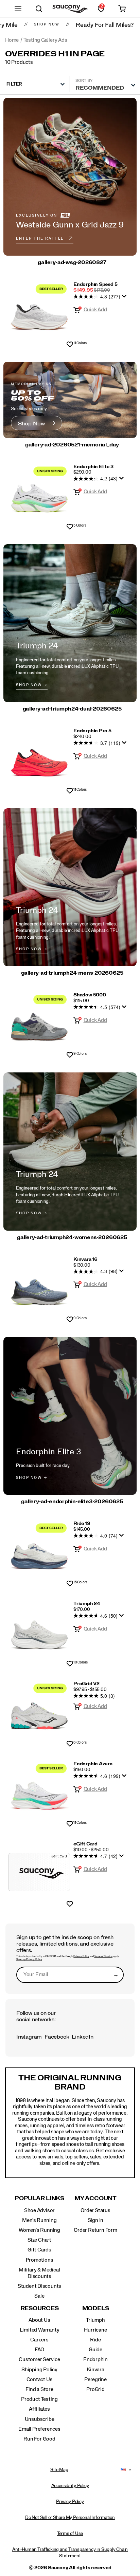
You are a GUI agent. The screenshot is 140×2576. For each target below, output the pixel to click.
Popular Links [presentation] (39, 2198)
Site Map (59, 2470)
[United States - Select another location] (123, 2470)
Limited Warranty (40, 2330)
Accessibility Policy (70, 2486)
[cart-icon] (122, 9)
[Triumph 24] (39, 1632)
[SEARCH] (39, 9)
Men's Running (39, 2220)
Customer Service (39, 2359)
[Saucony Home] (70, 9)
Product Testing (39, 2399)
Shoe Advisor (39, 2210)
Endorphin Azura (93, 1764)
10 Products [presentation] (19, 62)
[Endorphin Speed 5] (39, 312)
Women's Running (39, 2230)
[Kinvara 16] (39, 1287)
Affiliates (39, 2409)
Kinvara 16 (85, 1259)
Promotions (40, 2260)
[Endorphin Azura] (39, 1792)
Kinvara (95, 2370)
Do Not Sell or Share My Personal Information (70, 2518)
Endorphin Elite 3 (93, 467)
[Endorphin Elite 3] (39, 495)
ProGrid (95, 2389)
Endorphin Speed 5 (95, 284)
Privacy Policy (81, 1956)
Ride (95, 2340)
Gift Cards (39, 2250)
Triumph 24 (87, 1604)
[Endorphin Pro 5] (39, 759)
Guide (95, 2350)
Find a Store (39, 2389)
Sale (39, 2296)
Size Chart (39, 2240)
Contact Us (40, 2379)
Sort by (84, 80)
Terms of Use (70, 2534)
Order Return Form (95, 2230)
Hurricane (95, 2330)
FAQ (39, 2350)
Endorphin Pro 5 (92, 731)
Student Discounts (39, 2286)
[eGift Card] (39, 1872)
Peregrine (95, 2379)
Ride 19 (82, 1524)
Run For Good (39, 2439)
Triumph (95, 2320)
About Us (39, 2320)
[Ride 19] (39, 1552)
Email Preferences (39, 2429)
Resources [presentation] (40, 2308)
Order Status (95, 2210)
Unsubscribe (40, 2419)
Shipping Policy (39, 2370)
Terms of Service (103, 1956)
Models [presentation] (96, 2308)
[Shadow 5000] (39, 1023)
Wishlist (70, 345)
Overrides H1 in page (55, 54)
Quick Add (95, 310)
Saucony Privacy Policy (29, 1959)
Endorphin (95, 2359)
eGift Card (85, 1844)
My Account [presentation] (95, 2198)
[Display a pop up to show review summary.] (125, 298)
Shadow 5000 (90, 995)
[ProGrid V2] (39, 1712)
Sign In (96, 2220)
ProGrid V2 (86, 1684)
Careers (39, 2340)
